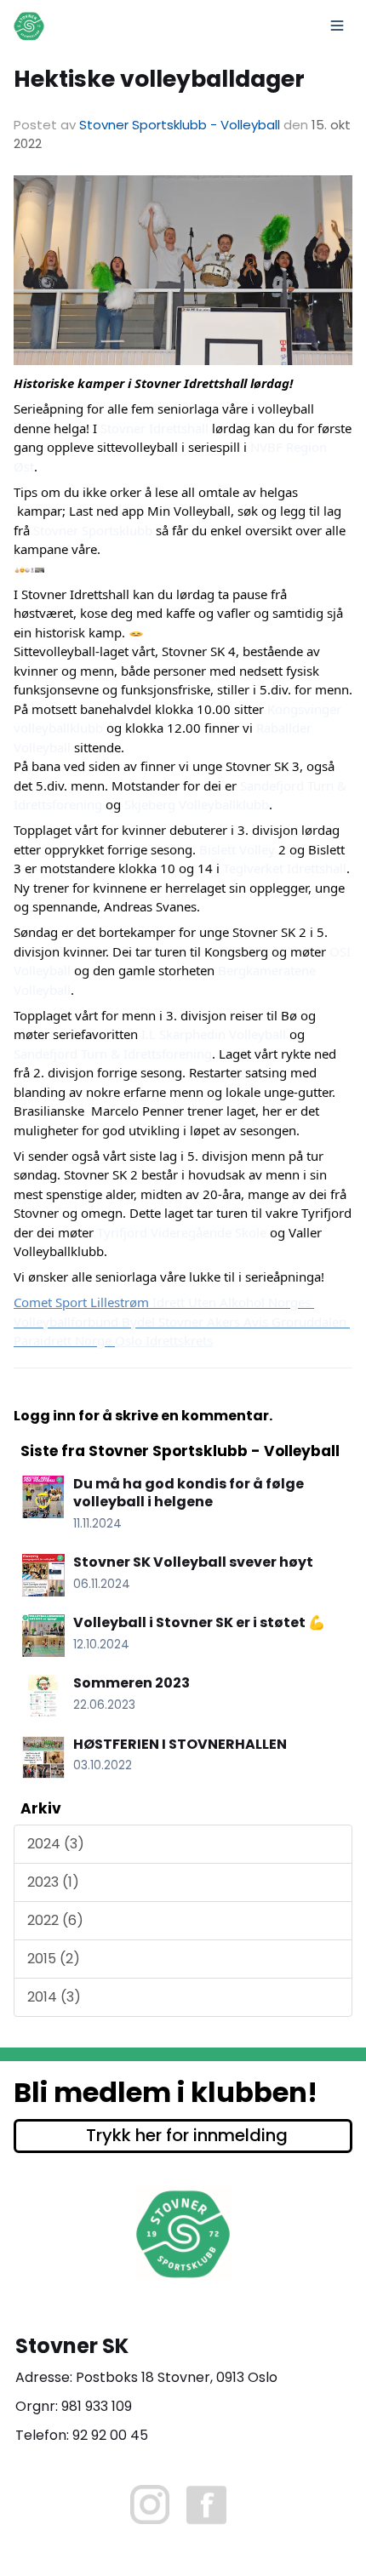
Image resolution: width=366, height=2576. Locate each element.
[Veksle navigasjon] (337, 26)
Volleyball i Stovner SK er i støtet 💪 (199, 1622)
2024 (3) (56, 1844)
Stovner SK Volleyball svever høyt (193, 1562)
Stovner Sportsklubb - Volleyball (180, 125)
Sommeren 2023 (132, 1683)
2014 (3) (54, 1997)
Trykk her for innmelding (187, 2135)
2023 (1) (53, 1882)
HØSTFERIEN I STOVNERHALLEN (180, 1744)
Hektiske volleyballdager (159, 79)
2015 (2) (54, 1959)
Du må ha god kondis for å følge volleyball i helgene (189, 1493)
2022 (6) (55, 1920)
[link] (154, 428)
